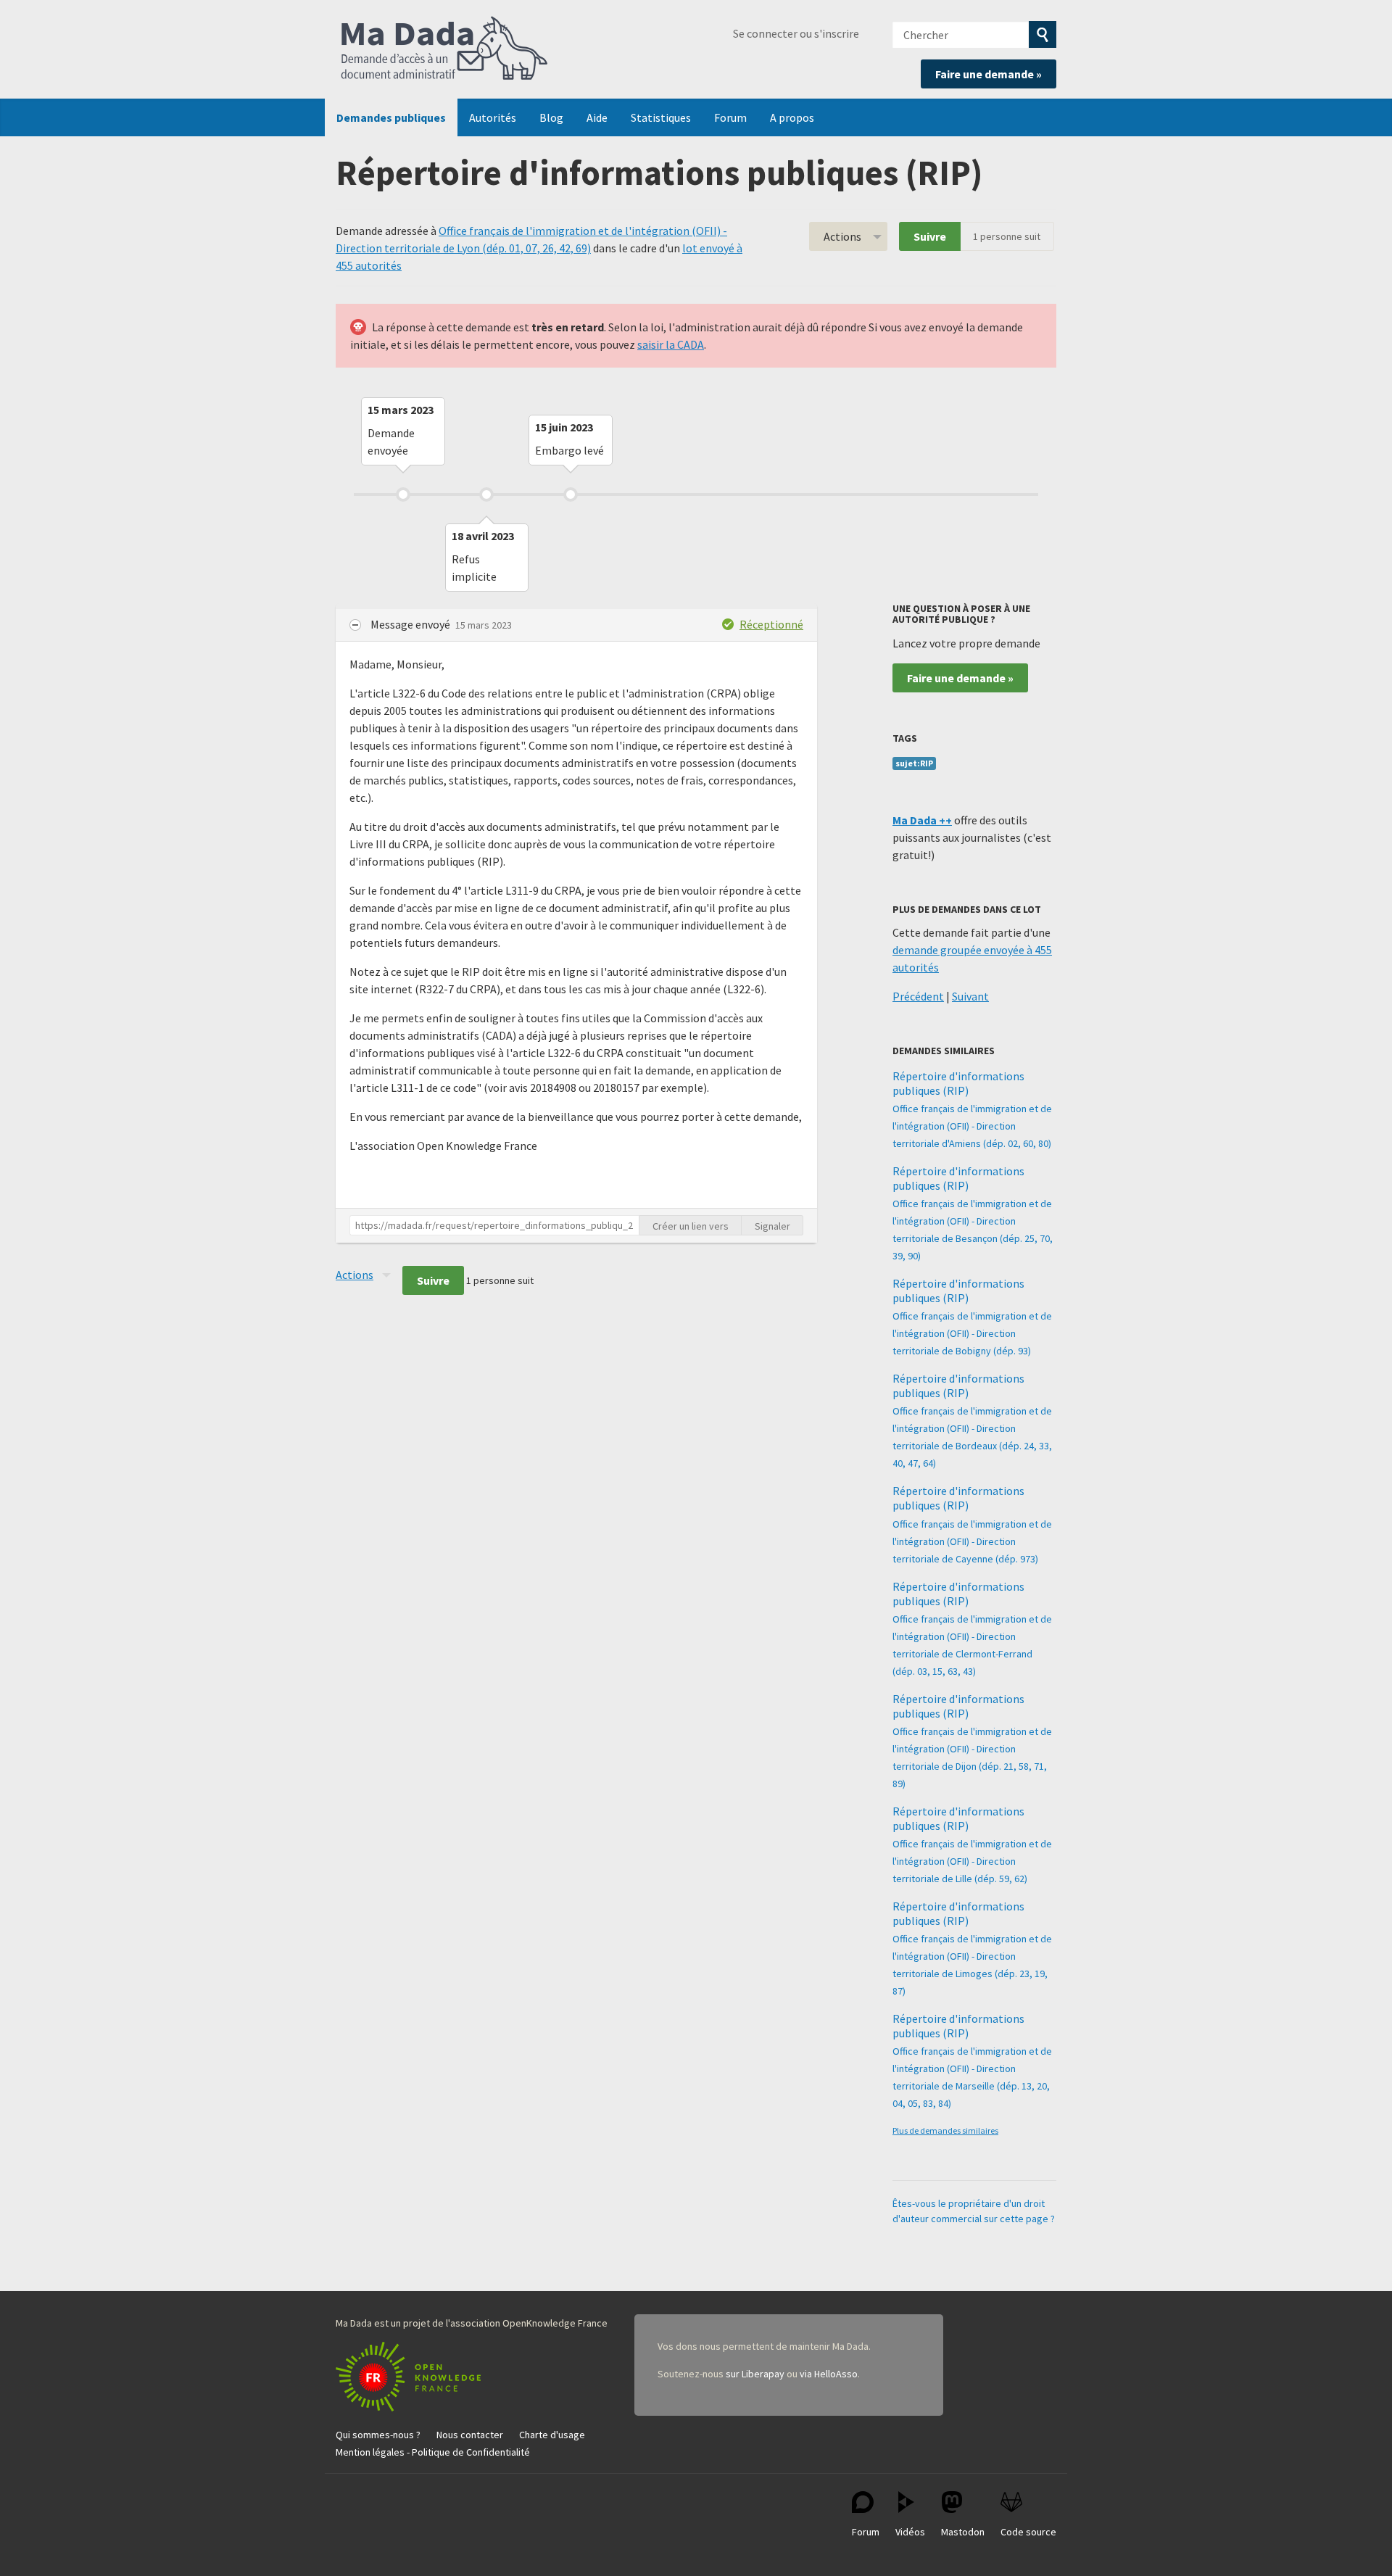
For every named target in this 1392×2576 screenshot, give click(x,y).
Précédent (918, 996)
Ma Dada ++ (922, 820)
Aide (597, 117)
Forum (730, 117)
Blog (551, 117)
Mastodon (963, 2532)
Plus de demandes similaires (945, 2130)
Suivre (930, 236)
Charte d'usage (552, 2435)
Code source (1028, 2532)
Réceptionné (771, 624)
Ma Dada (444, 49)
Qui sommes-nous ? (378, 2435)
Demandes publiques (391, 117)
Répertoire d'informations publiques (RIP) (958, 1083)
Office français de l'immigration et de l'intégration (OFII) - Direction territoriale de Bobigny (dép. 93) (972, 1333)
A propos (792, 117)
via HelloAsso (829, 2374)
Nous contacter (470, 2435)
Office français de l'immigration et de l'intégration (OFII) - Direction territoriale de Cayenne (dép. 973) (972, 1541)
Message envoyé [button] (411, 624)
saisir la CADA (671, 344)
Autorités (493, 117)
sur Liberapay (755, 2374)
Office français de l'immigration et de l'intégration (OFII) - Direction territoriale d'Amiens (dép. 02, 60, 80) (972, 1126)
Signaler (772, 1226)
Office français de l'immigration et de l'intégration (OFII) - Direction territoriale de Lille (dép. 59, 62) (972, 1861)
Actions (842, 236)
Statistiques (661, 117)
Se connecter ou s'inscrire (796, 33)
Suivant (970, 996)
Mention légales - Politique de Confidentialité (433, 2452)
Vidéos (910, 2532)
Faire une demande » (989, 74)
